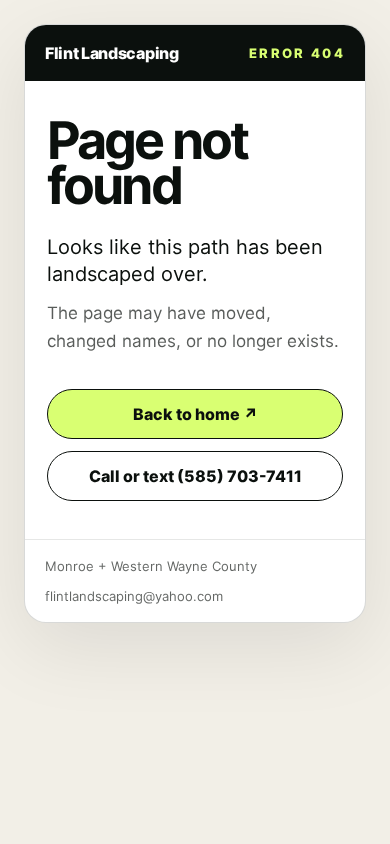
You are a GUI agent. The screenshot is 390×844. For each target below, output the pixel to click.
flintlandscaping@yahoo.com (134, 596)
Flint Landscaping (112, 53)
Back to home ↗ (195, 414)
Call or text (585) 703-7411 (195, 476)
